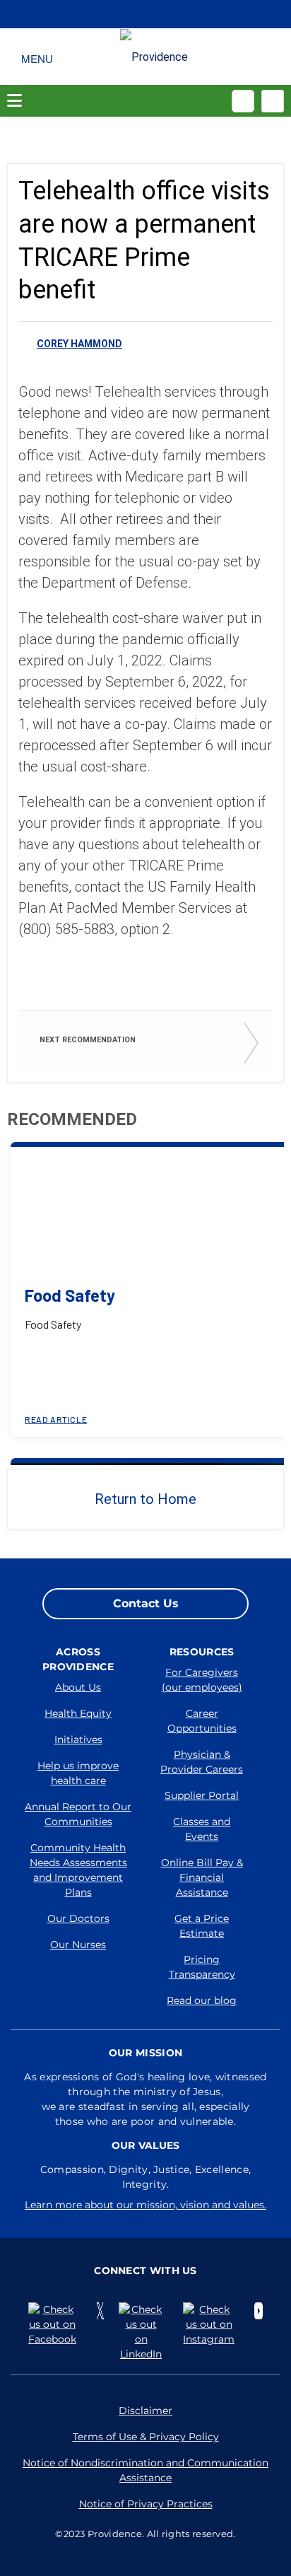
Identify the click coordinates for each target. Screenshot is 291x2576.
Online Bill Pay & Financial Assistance (202, 1877)
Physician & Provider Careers (202, 1762)
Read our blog (202, 2000)
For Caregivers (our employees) (202, 1680)
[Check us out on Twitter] (100, 2311)
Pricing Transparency (202, 1967)
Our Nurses (78, 1945)
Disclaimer (145, 2411)
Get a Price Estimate (202, 1926)
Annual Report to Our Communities (78, 1814)
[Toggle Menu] (37, 57)
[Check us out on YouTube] (259, 2311)
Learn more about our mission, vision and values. (145, 2205)
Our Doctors (78, 1918)
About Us (78, 1687)
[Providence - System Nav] (154, 57)
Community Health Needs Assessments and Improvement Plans (78, 1870)
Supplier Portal (202, 1795)
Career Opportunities (202, 1721)
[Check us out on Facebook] (55, 2325)
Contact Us (146, 1603)
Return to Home (145, 1499)
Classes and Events (202, 1829)
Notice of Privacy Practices (146, 2504)
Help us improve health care (78, 1773)
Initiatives (78, 1739)
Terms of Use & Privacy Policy (146, 2437)
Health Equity (78, 1713)
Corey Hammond (79, 344)
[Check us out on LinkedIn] (144, 2332)
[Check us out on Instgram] (212, 2325)
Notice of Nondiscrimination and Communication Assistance (145, 2470)
